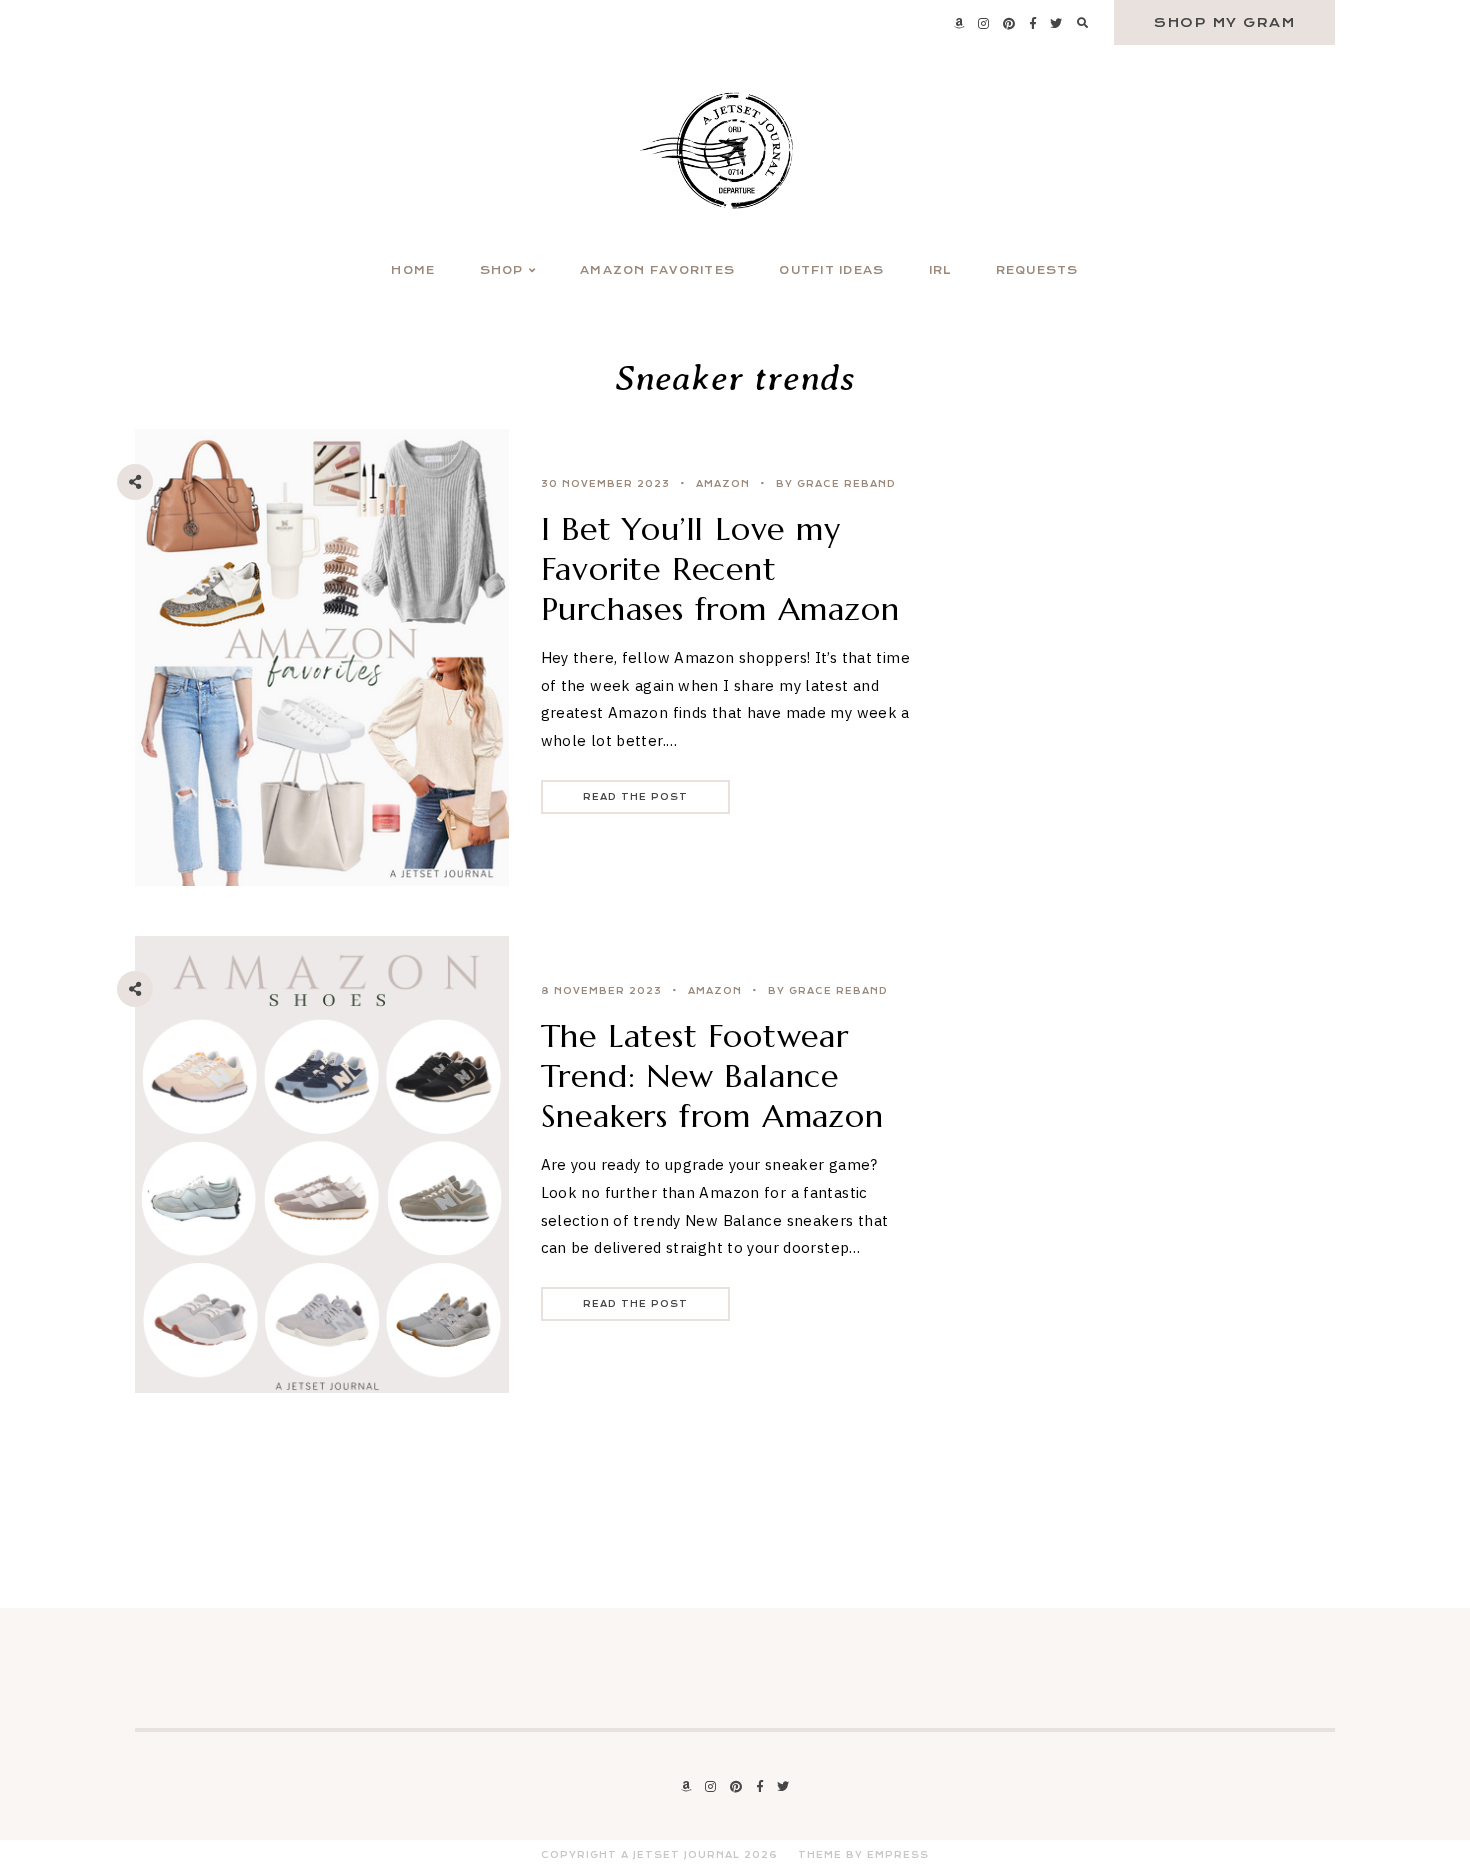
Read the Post (635, 797)
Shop (502, 270)
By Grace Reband (836, 484)
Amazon (723, 484)
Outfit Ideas (831, 270)
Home (413, 270)
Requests (1037, 270)
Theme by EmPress (863, 1855)
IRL (940, 270)
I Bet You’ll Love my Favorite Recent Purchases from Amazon (720, 569)
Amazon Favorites (657, 270)
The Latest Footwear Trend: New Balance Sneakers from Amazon (712, 1076)
